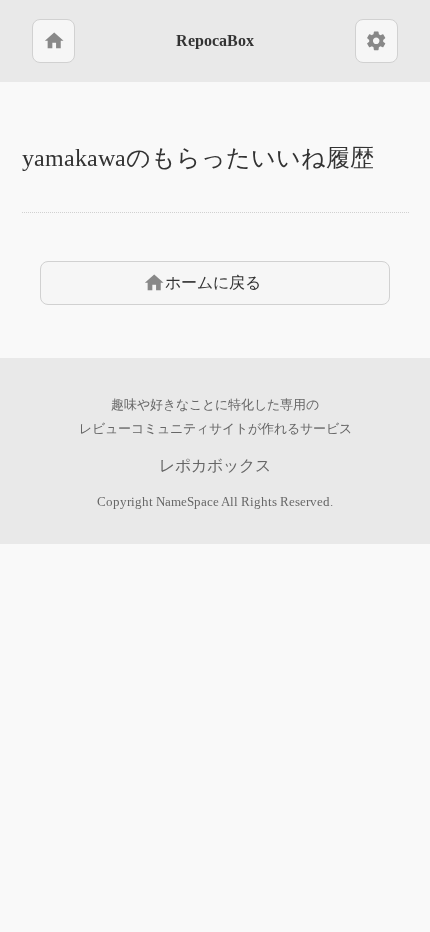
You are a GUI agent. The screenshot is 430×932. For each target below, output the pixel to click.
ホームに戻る (202, 283)
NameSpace (187, 502)
